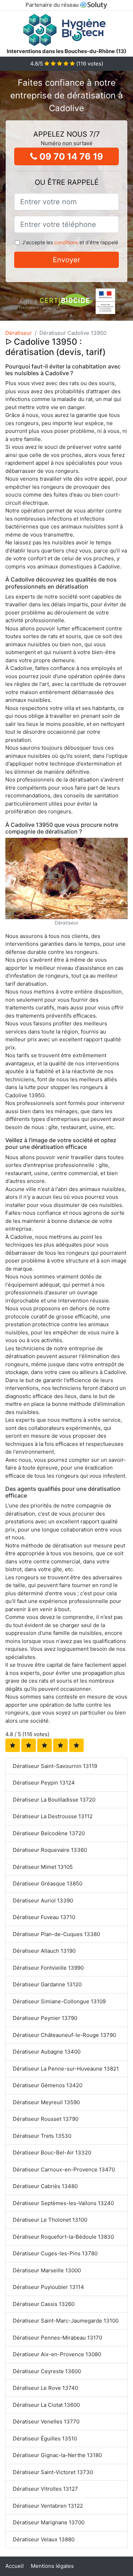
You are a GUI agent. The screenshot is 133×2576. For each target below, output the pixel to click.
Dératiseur (19, 333)
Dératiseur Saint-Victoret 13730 (53, 2472)
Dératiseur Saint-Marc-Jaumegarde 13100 (66, 2321)
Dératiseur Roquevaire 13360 (50, 1850)
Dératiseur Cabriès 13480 (45, 2186)
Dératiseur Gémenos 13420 (48, 2085)
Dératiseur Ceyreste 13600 (47, 2371)
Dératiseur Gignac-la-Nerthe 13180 (57, 2455)
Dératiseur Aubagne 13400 (47, 2052)
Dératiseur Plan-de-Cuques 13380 (56, 1934)
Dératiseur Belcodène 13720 (49, 1833)
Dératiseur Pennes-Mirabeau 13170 (57, 2338)
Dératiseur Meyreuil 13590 (46, 2102)
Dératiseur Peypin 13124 (44, 1783)
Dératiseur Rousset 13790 (46, 2119)
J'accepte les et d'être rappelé (70, 242)
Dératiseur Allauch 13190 (44, 1951)
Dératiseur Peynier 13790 (45, 2018)
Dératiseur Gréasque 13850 (48, 1884)
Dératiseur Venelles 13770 (46, 2422)
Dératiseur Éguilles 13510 (45, 2438)
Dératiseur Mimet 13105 (43, 1867)
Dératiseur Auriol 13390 (43, 1900)
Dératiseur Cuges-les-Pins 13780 (55, 2253)
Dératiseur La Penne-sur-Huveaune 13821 (66, 2069)
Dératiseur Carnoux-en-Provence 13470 (64, 2169)
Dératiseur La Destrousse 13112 (53, 1816)
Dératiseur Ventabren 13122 (48, 2506)
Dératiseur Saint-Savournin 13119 (55, 1766)
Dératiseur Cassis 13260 (44, 2304)
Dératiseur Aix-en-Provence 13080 (57, 2354)
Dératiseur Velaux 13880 (44, 2539)
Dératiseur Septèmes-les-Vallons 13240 (63, 2203)
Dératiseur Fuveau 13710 (44, 1917)
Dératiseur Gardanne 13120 (47, 1984)
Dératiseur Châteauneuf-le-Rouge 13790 (64, 2035)
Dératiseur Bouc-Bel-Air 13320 (52, 2153)
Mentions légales (52, 2566)
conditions (66, 242)
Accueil (15, 2566)
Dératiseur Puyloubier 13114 (48, 2287)
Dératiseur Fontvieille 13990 (48, 1968)
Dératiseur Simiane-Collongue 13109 (59, 2001)
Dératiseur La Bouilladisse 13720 (54, 1800)
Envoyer (66, 260)
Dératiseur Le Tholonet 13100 (50, 2220)
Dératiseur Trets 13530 (42, 2136)
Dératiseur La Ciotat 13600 (46, 2405)
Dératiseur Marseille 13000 (47, 2270)
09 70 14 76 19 (70, 156)
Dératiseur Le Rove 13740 (45, 2388)
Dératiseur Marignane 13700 (49, 2522)
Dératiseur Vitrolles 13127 (45, 2489)
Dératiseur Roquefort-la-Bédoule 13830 (63, 2237)
